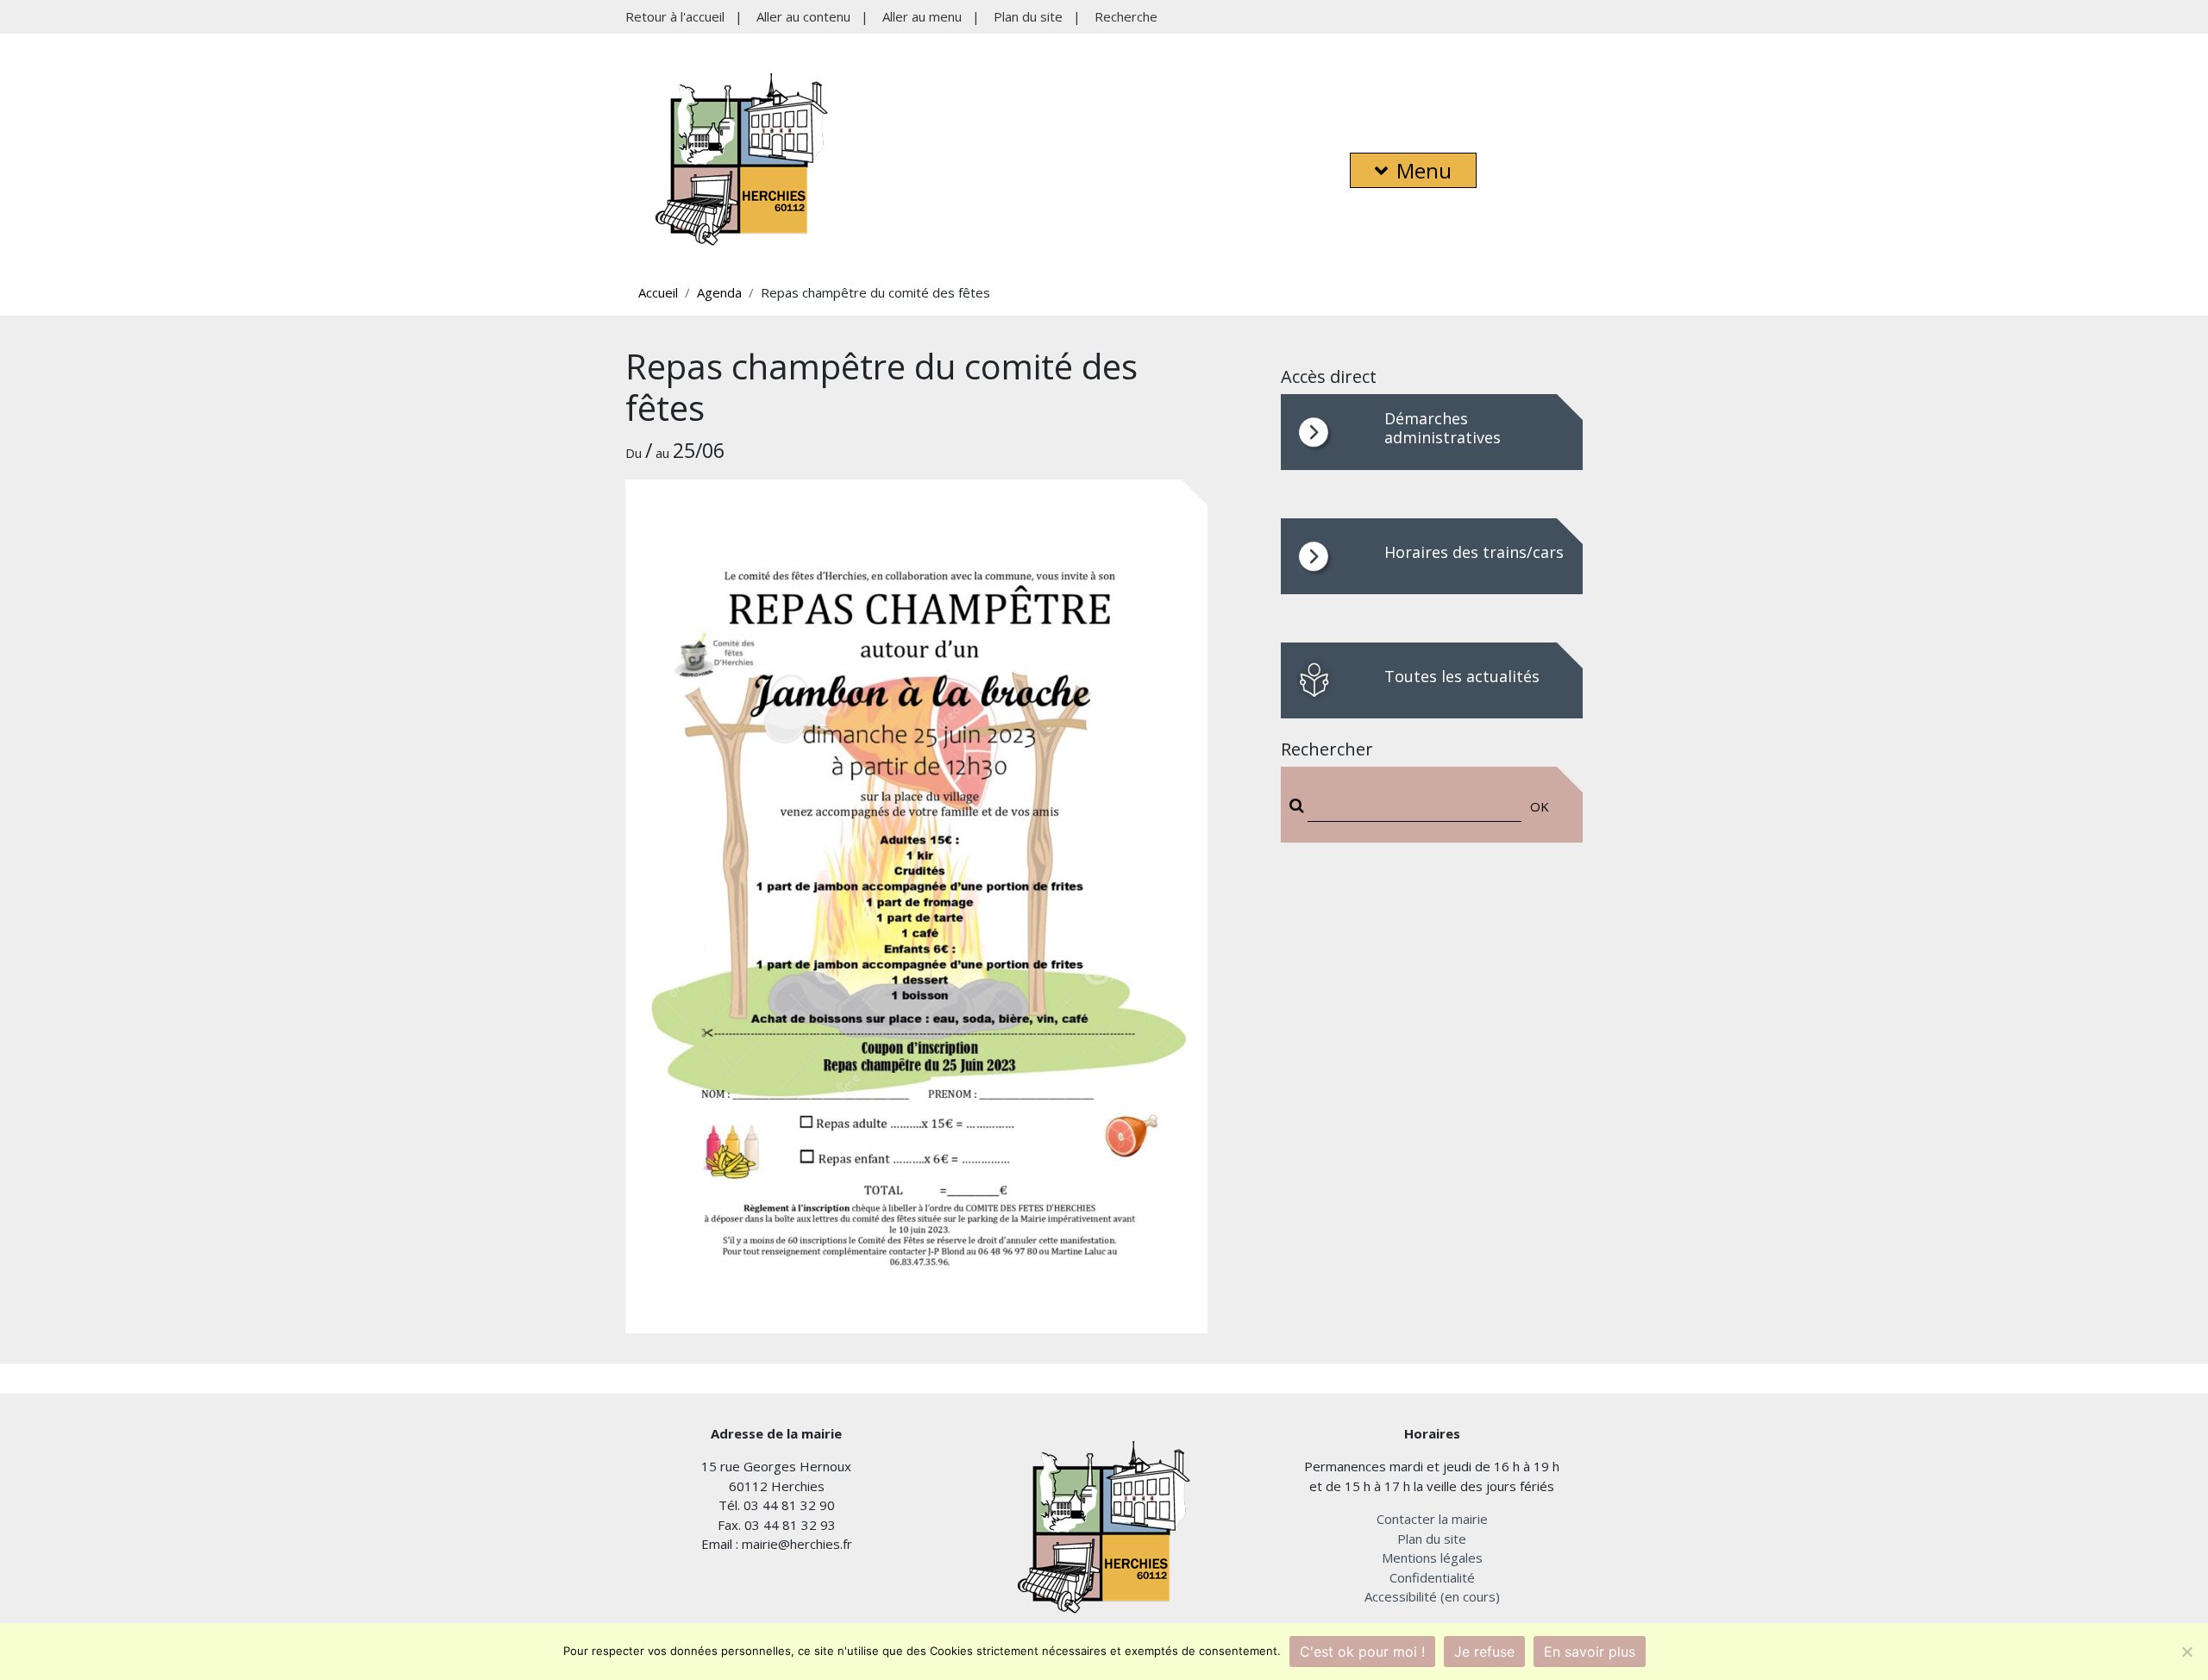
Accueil (658, 292)
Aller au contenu (803, 16)
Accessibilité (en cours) (1432, 1596)
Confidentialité (1432, 1577)
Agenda (719, 292)
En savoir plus (1590, 1652)
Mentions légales (1432, 1558)
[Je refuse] (2186, 1652)
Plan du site (1028, 16)
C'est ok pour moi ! (1362, 1652)
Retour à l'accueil (675, 16)
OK (1540, 806)
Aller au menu (922, 16)
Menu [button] (1424, 170)
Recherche (1126, 16)
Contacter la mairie (1432, 1519)
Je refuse (1484, 1652)
